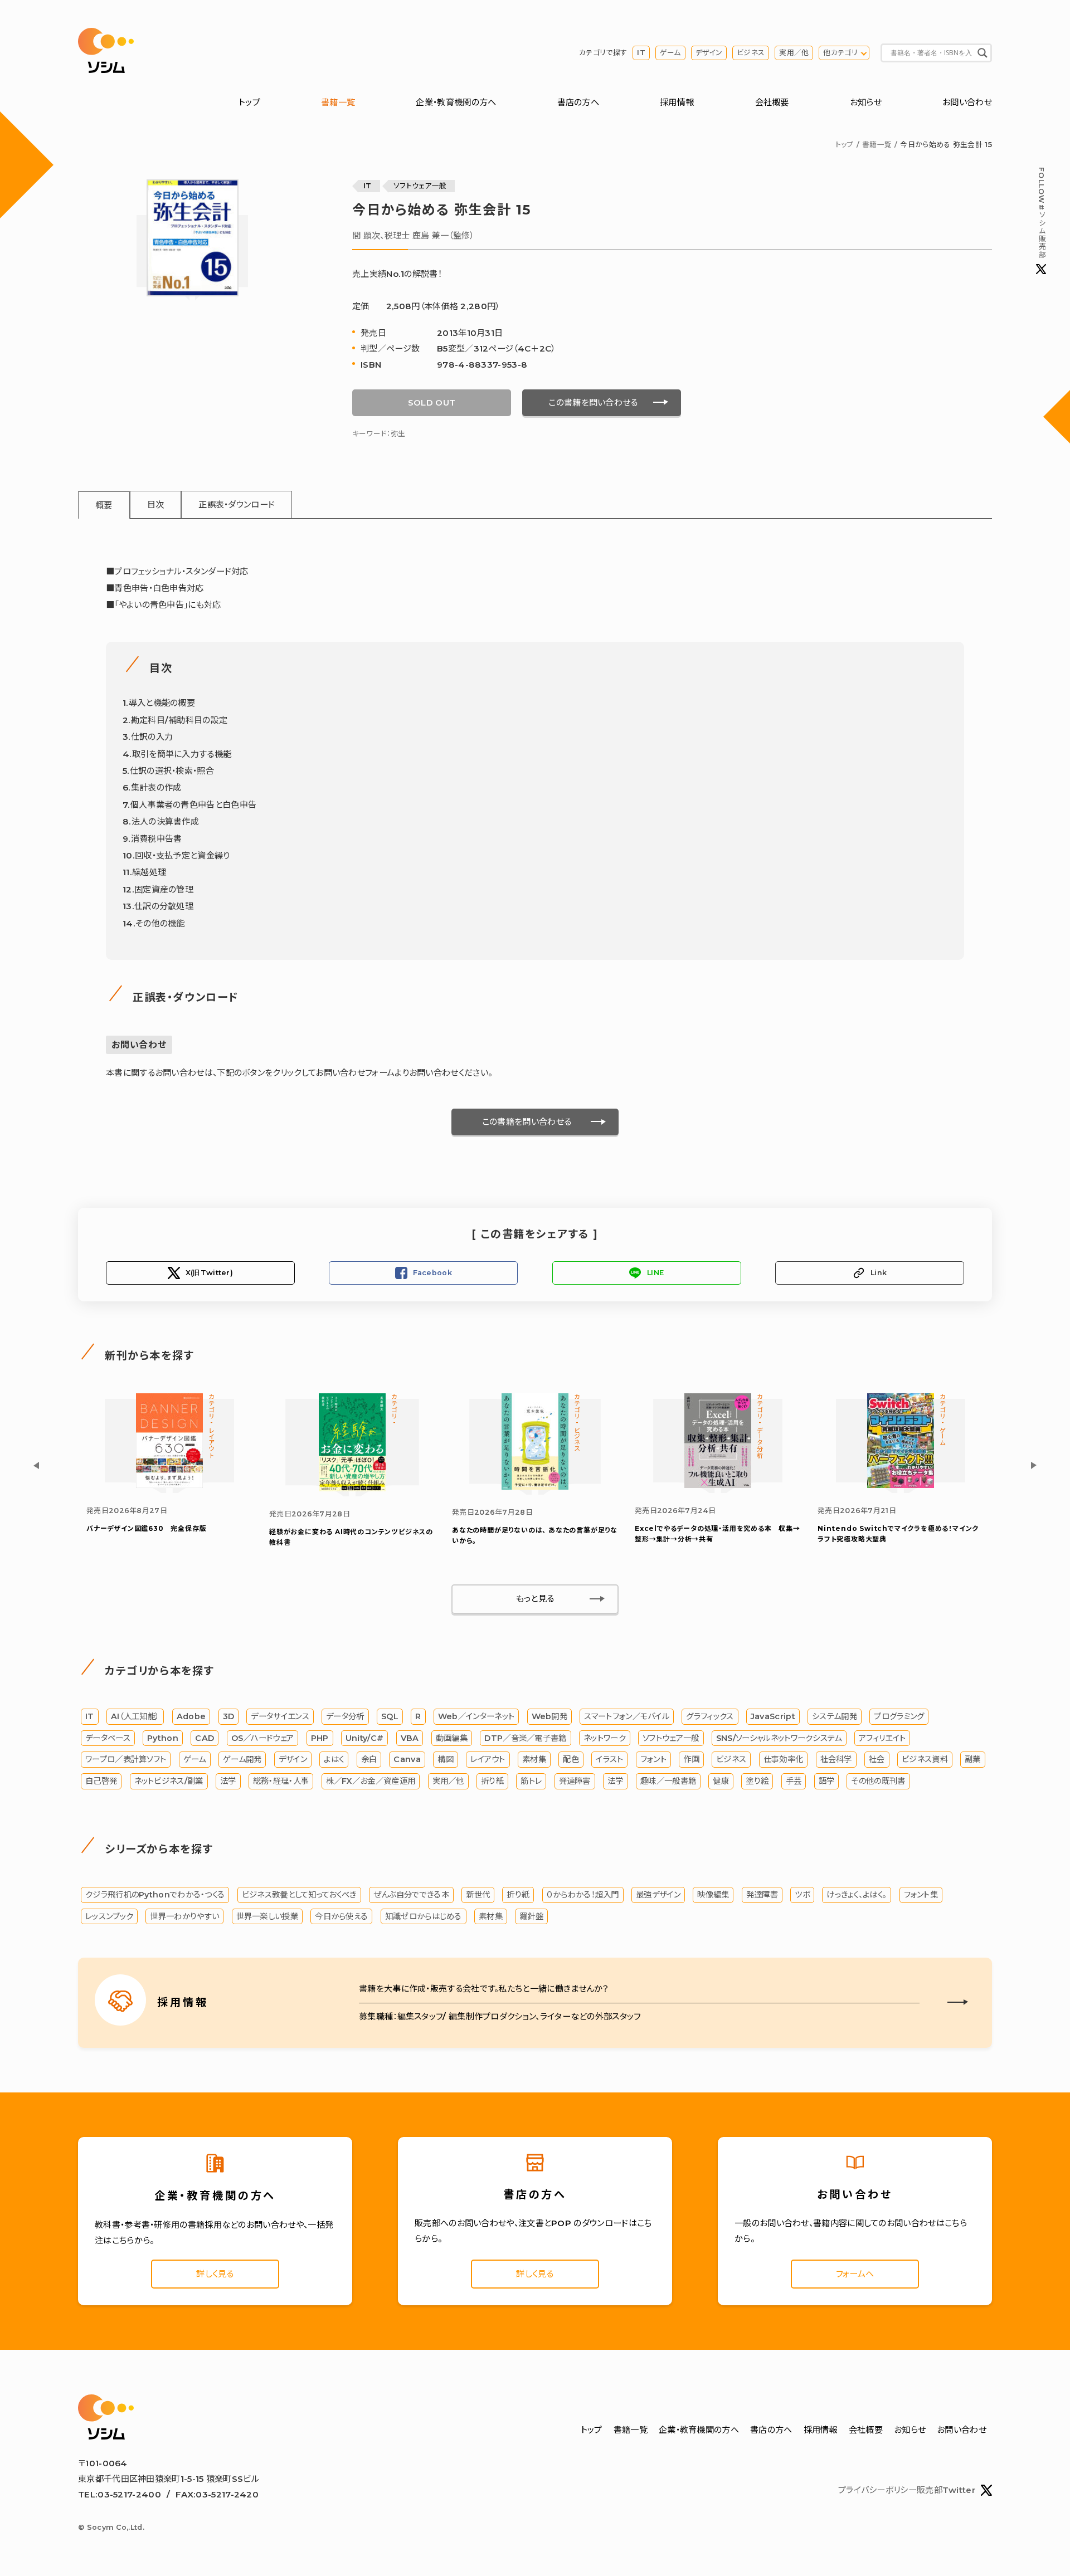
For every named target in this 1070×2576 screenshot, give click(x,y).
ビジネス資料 (925, 1759)
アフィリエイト (882, 1738)
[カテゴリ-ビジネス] (535, 1487)
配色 (571, 1759)
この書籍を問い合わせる (593, 402)
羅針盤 (531, 1916)
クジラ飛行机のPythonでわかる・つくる (155, 1895)
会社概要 (772, 102)
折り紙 (492, 1781)
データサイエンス (280, 1716)
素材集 (534, 1759)
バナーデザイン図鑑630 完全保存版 (146, 1528)
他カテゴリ (840, 53)
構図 (446, 1759)
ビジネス (751, 53)
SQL (390, 1716)
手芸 (794, 1781)
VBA (410, 1738)
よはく (334, 1759)
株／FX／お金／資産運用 (371, 1781)
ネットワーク (605, 1738)
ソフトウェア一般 (420, 186)
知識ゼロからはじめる (424, 1916)
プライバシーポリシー (877, 2490)
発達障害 (575, 1781)
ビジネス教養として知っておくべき (299, 1895)
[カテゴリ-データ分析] (718, 1485)
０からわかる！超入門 (583, 1895)
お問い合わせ (967, 102)
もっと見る (535, 1599)
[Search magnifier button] (983, 53)
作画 (691, 1759)
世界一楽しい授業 (267, 1916)
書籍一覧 (338, 102)
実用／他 (794, 53)
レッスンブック (109, 1916)
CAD (205, 1738)
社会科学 (836, 1759)
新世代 (478, 1895)
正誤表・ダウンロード (237, 504)
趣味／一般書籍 (668, 1781)
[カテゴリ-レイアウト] (169, 1485)
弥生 (398, 434)
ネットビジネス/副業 (169, 1781)
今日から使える (341, 1916)
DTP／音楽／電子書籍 (525, 1738)
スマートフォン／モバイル (627, 1716)
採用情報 (677, 102)
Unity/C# (364, 1738)
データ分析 (345, 1716)
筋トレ (531, 1781)
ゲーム (670, 53)
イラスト (609, 1759)
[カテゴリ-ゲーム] (901, 1485)
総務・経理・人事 (281, 1781)
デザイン (709, 53)
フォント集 (921, 1895)
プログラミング (899, 1716)
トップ (249, 102)
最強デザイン (658, 1895)
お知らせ (866, 102)
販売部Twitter (946, 2490)
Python (163, 1738)
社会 (877, 1759)
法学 (228, 1781)
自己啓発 (101, 1781)
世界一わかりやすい (184, 1916)
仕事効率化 (784, 1759)
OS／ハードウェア (263, 1738)
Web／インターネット (476, 1716)
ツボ (802, 1895)
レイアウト (488, 1759)
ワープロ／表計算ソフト (126, 1759)
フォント (653, 1759)
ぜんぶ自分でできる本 (411, 1895)
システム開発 (835, 1716)
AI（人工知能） (135, 1716)
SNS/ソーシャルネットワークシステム (779, 1738)
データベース (108, 1738)
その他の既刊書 (878, 1781)
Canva (407, 1759)
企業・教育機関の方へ (456, 102)
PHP (320, 1738)
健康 (721, 1781)
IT (641, 53)
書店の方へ (578, 102)
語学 (827, 1781)
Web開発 (550, 1716)
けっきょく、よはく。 (857, 1895)
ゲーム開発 (242, 1759)
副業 (973, 1759)
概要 (104, 505)
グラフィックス (710, 1716)
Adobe (191, 1716)
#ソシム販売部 (1041, 213)
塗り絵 (757, 1781)
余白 (369, 1759)
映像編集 (713, 1895)
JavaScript (773, 1716)
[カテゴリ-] (352, 1488)
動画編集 (452, 1738)
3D (229, 1716)
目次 (156, 504)
